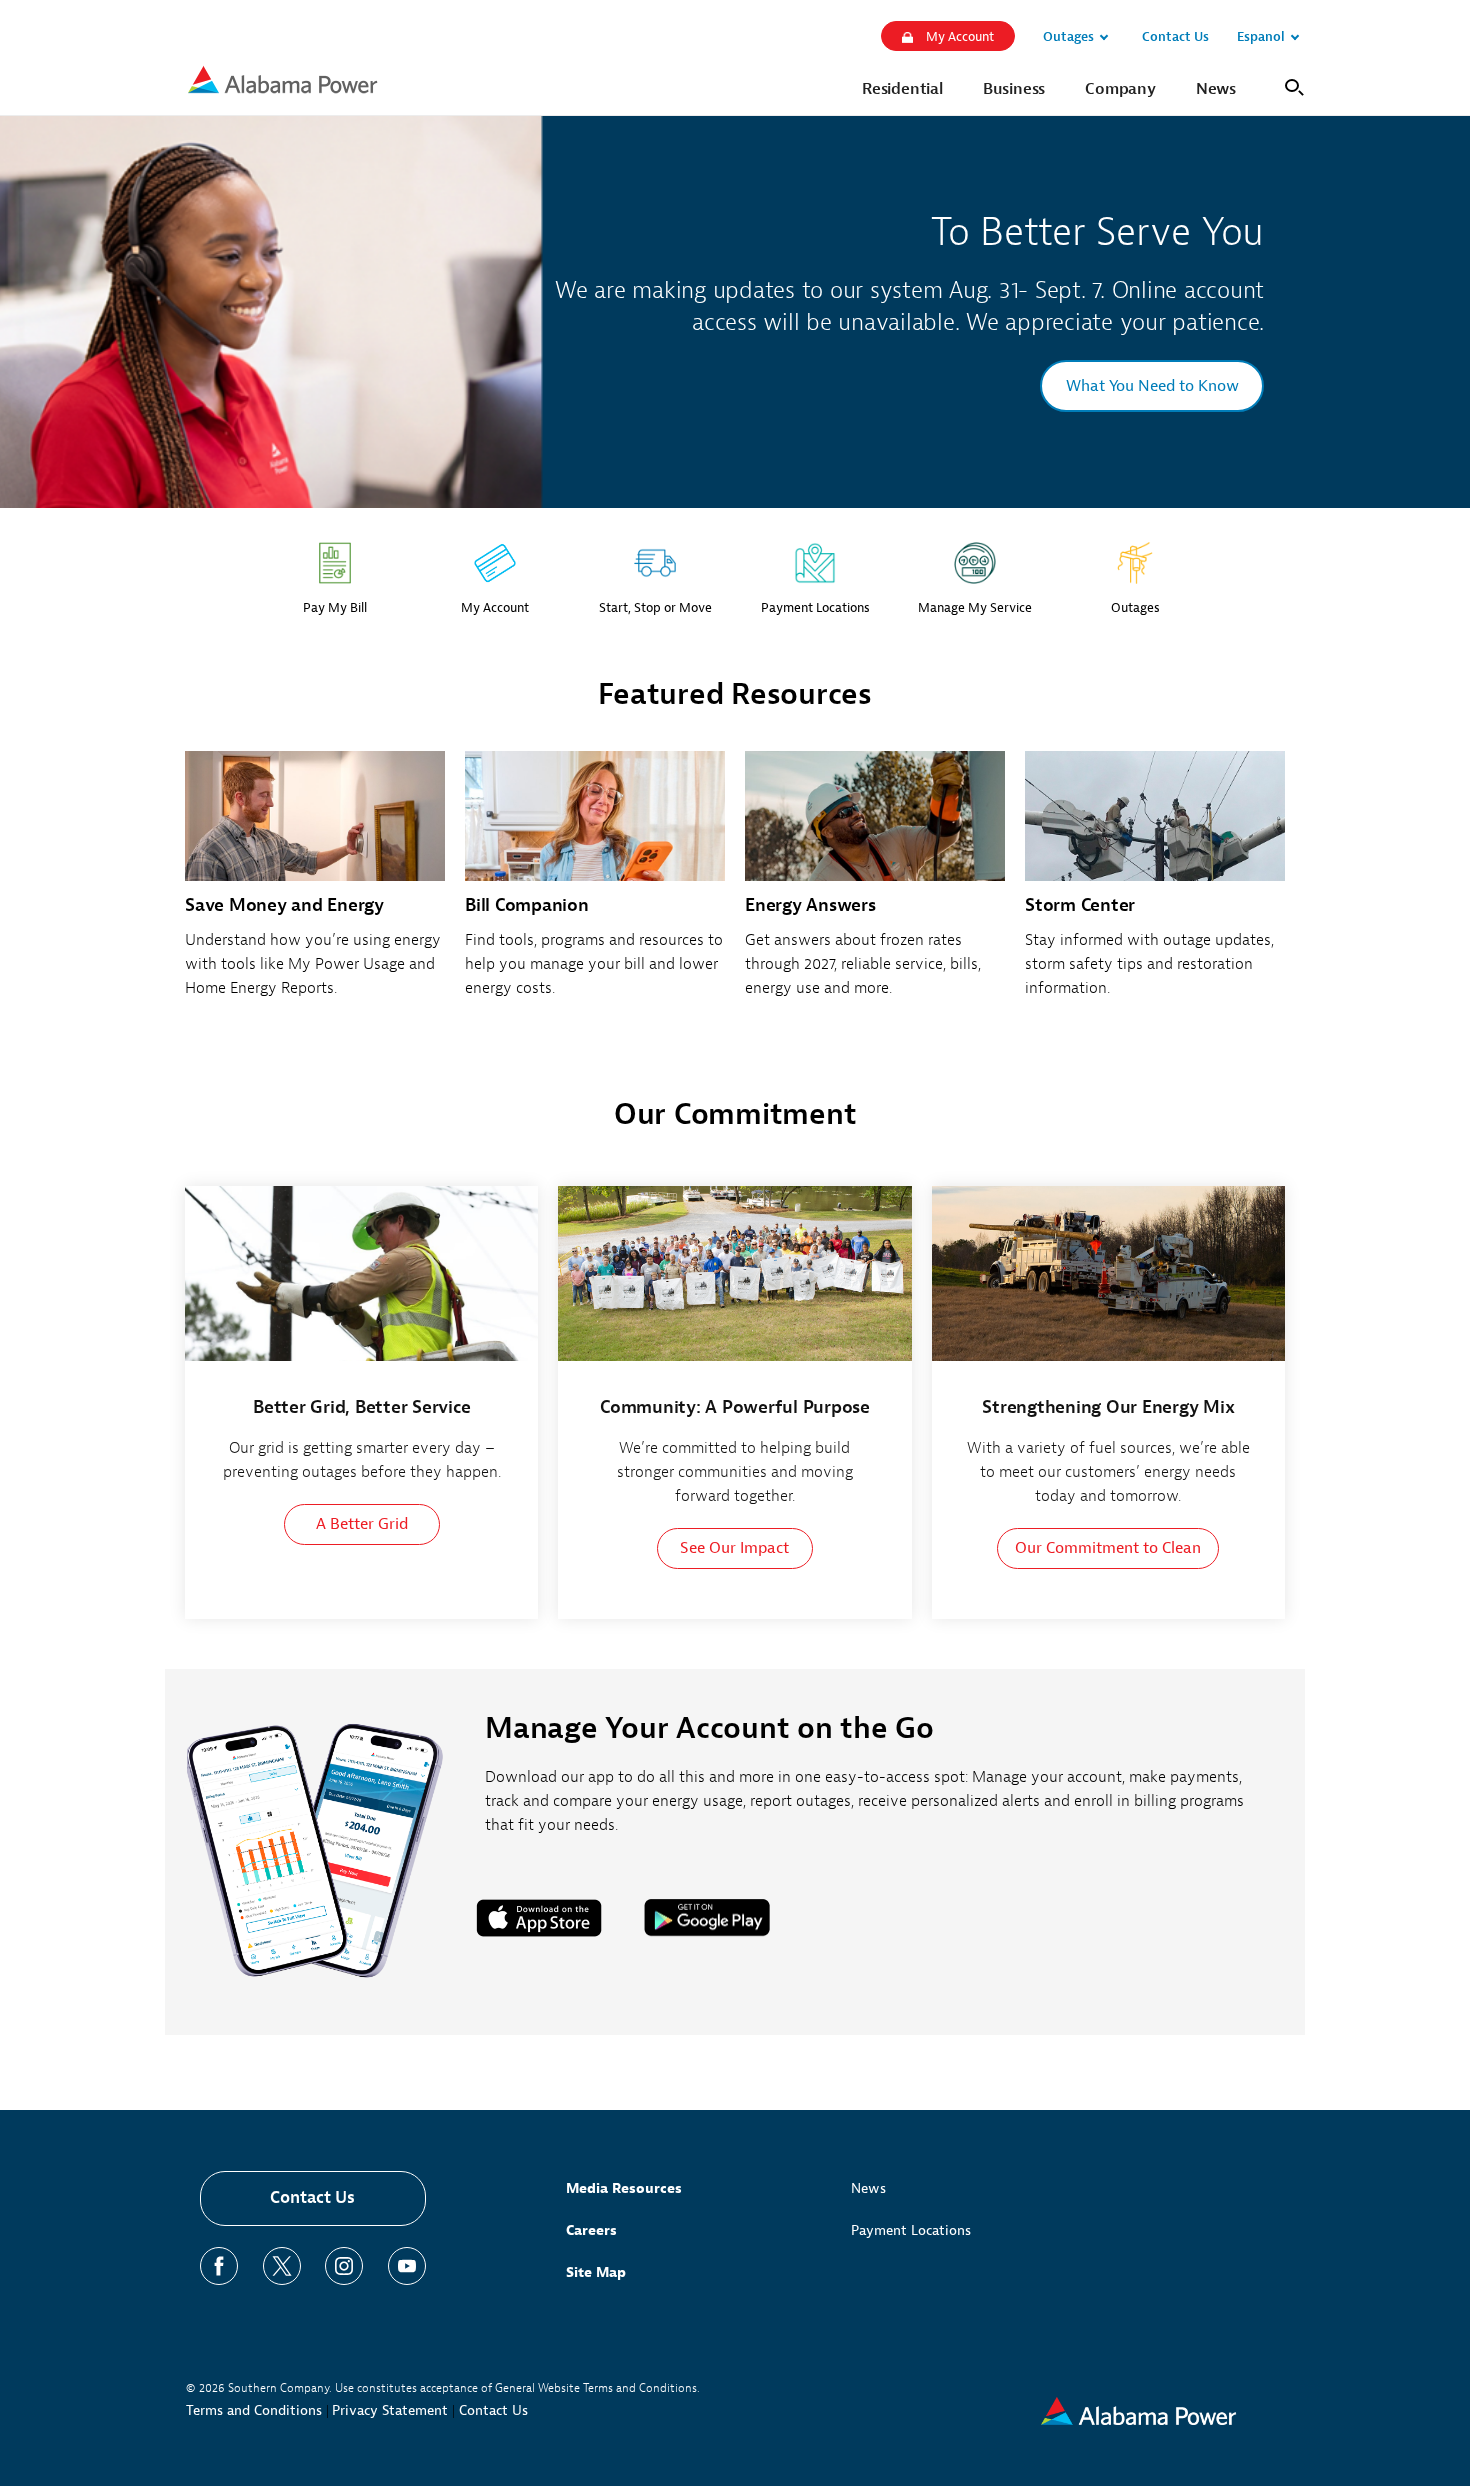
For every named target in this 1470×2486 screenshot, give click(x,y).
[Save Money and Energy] (315, 885)
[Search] (1290, 85)
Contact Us (312, 2197)
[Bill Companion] (595, 885)
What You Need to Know (1152, 386)
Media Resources (624, 2188)
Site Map (596, 2272)
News (868, 2188)
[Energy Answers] (875, 885)
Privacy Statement (390, 2410)
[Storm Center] (1155, 885)
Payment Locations (911, 2230)
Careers (591, 2230)
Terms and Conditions (254, 2410)
